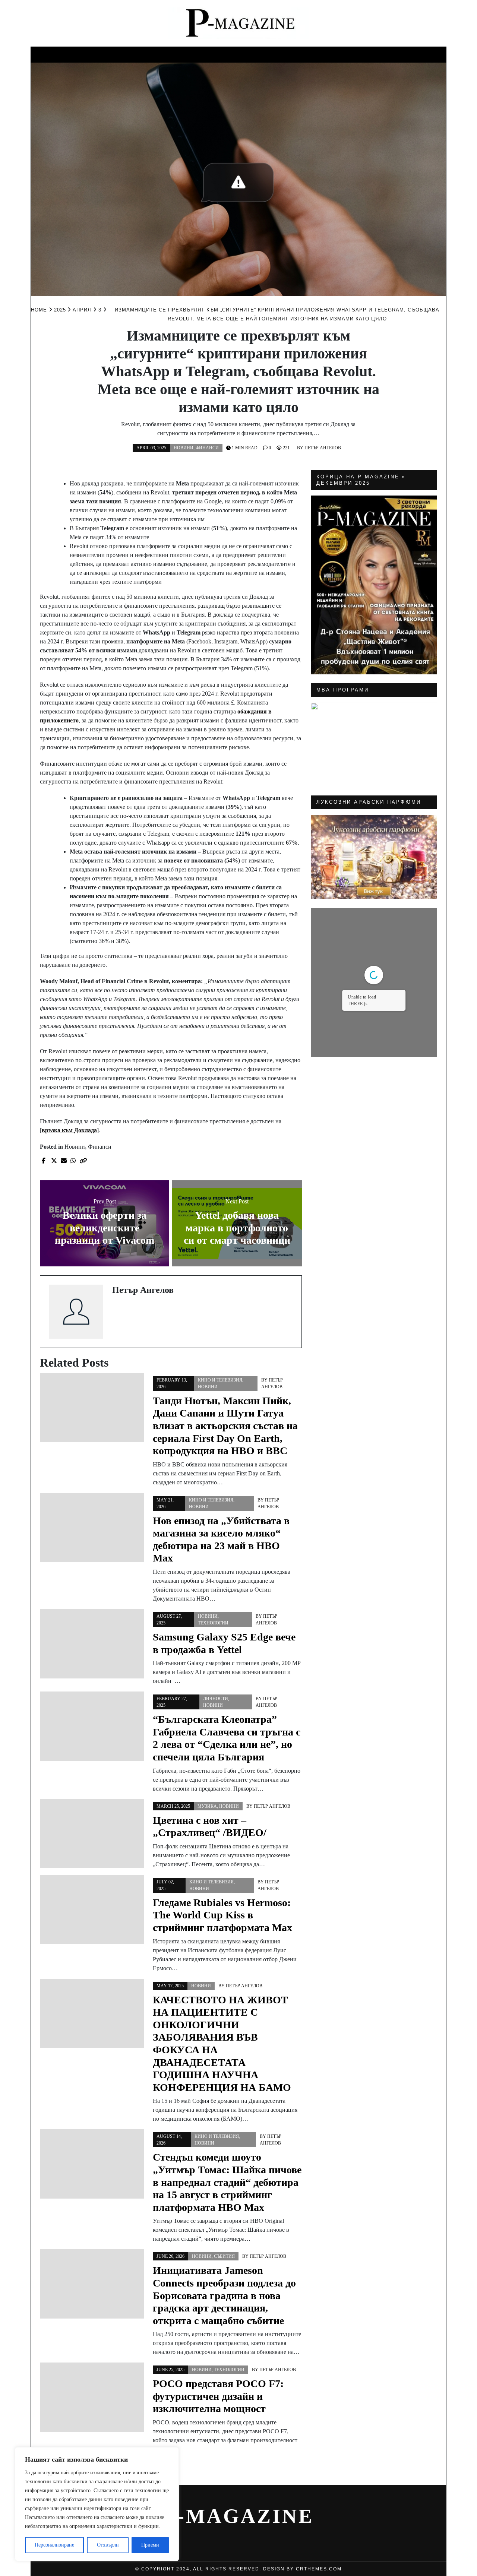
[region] (97, 2504)
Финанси (337, 53)
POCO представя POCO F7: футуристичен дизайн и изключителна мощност (218, 2396)
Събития (296, 53)
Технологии (213, 1623)
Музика (189, 53)
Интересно (55, 53)
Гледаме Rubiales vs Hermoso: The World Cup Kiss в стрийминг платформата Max (222, 1915)
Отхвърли (108, 2545)
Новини (257, 53)
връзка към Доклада (69, 1130)
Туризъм (377, 53)
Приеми (150, 2545)
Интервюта (421, 53)
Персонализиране (54, 2545)
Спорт (222, 53)
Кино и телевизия (102, 56)
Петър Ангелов (323, 448)
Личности (148, 53)
